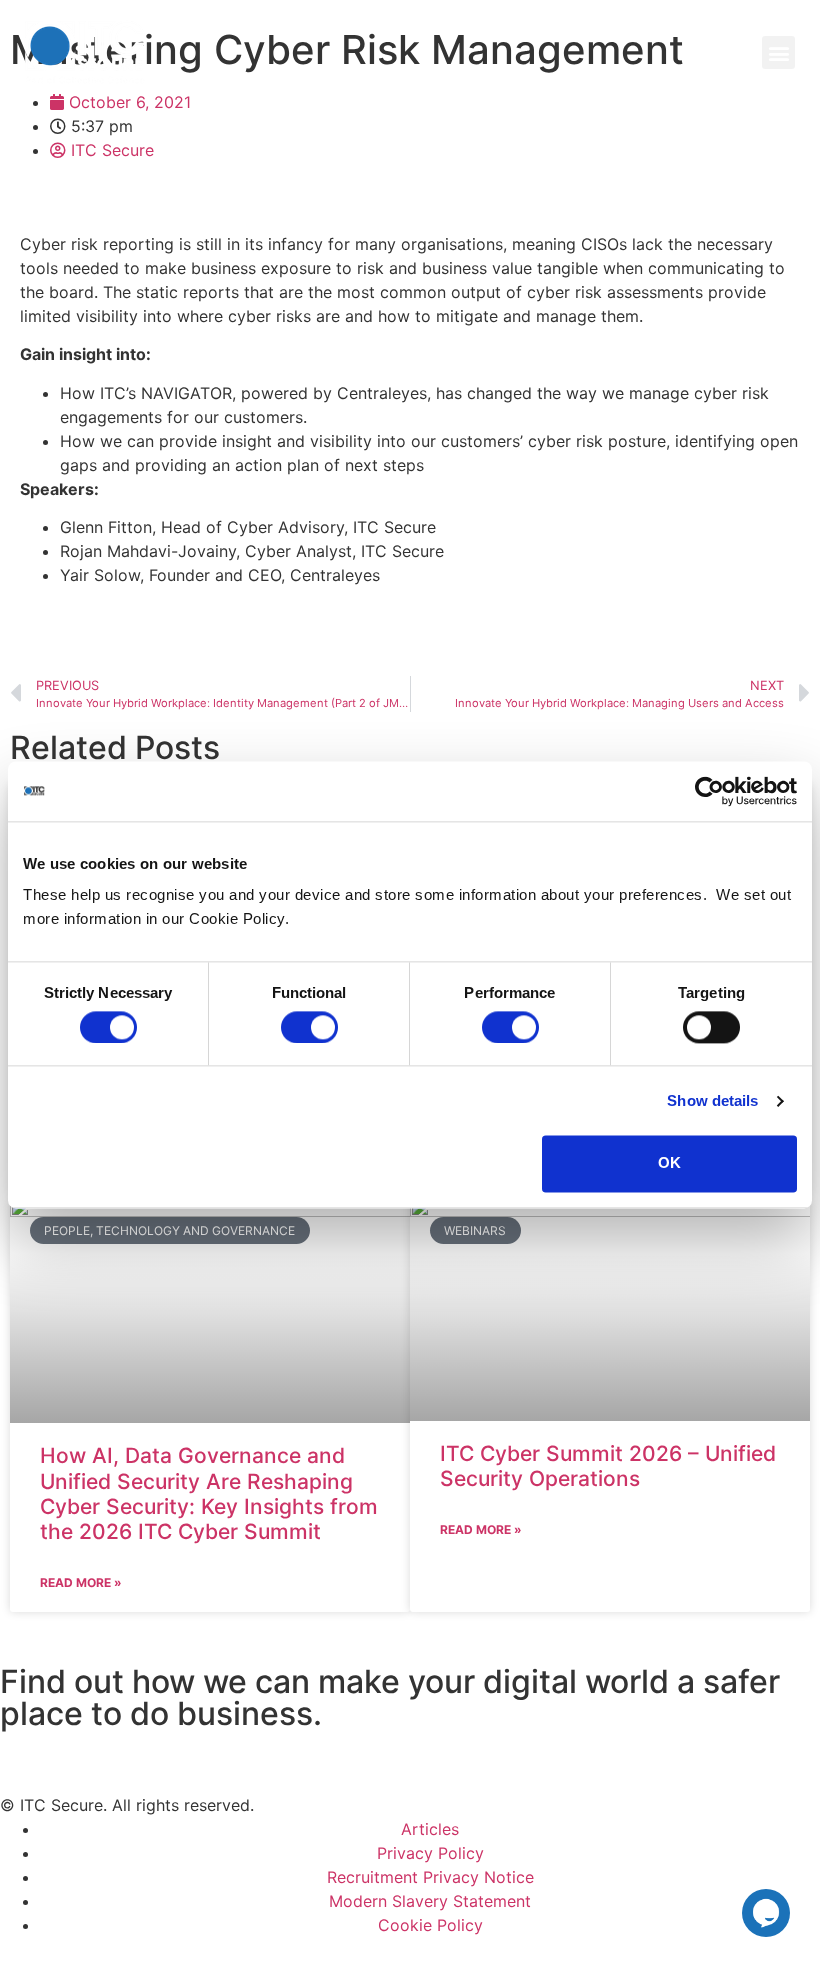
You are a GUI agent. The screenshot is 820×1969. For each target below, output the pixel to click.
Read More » (81, 1582)
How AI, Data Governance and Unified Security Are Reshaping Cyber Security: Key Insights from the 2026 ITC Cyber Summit (209, 1493)
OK (669, 1163)
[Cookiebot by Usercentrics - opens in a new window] (709, 791)
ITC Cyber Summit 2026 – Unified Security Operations (608, 1466)
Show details (712, 1100)
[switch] (309, 1027)
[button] (778, 52)
